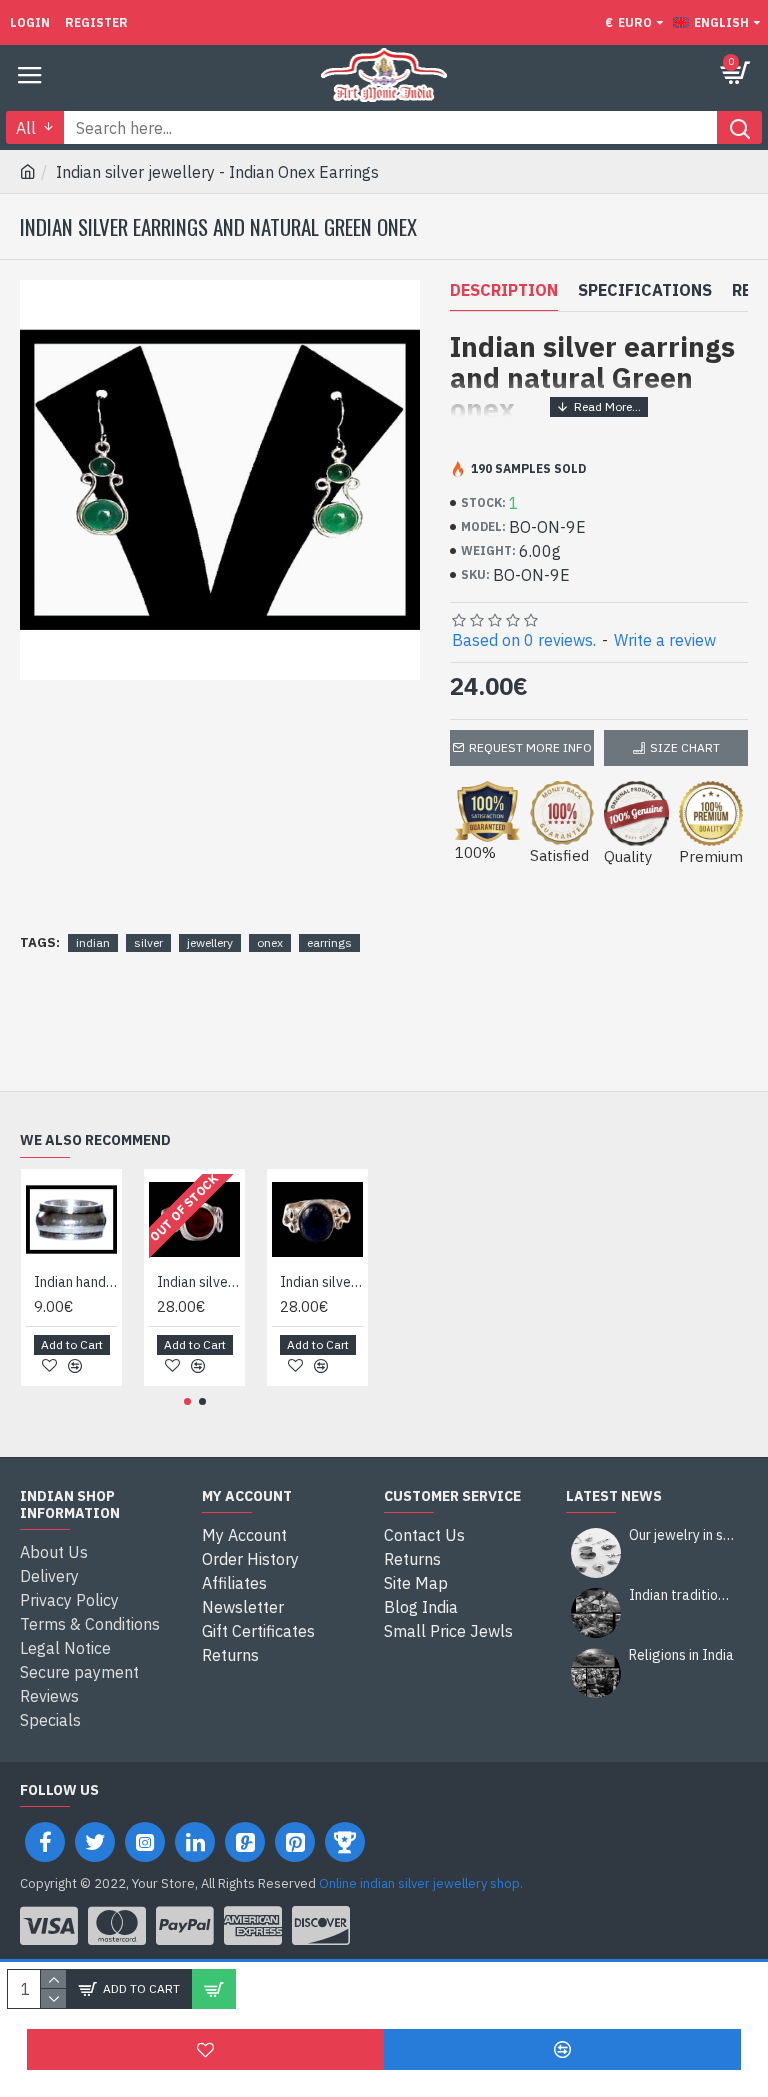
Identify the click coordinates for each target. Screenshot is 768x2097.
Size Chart (685, 747)
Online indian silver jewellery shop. (421, 1883)
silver (148, 942)
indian (93, 942)
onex (270, 942)
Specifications (645, 290)
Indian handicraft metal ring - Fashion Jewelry (75, 1282)
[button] (187, 1401)
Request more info (530, 747)
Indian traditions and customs (682, 1595)
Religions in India (681, 1655)
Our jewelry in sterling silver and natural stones (682, 1535)
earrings (329, 942)
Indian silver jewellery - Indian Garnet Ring (198, 1282)
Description (504, 290)
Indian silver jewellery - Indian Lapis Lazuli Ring (321, 1282)
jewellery (210, 942)
